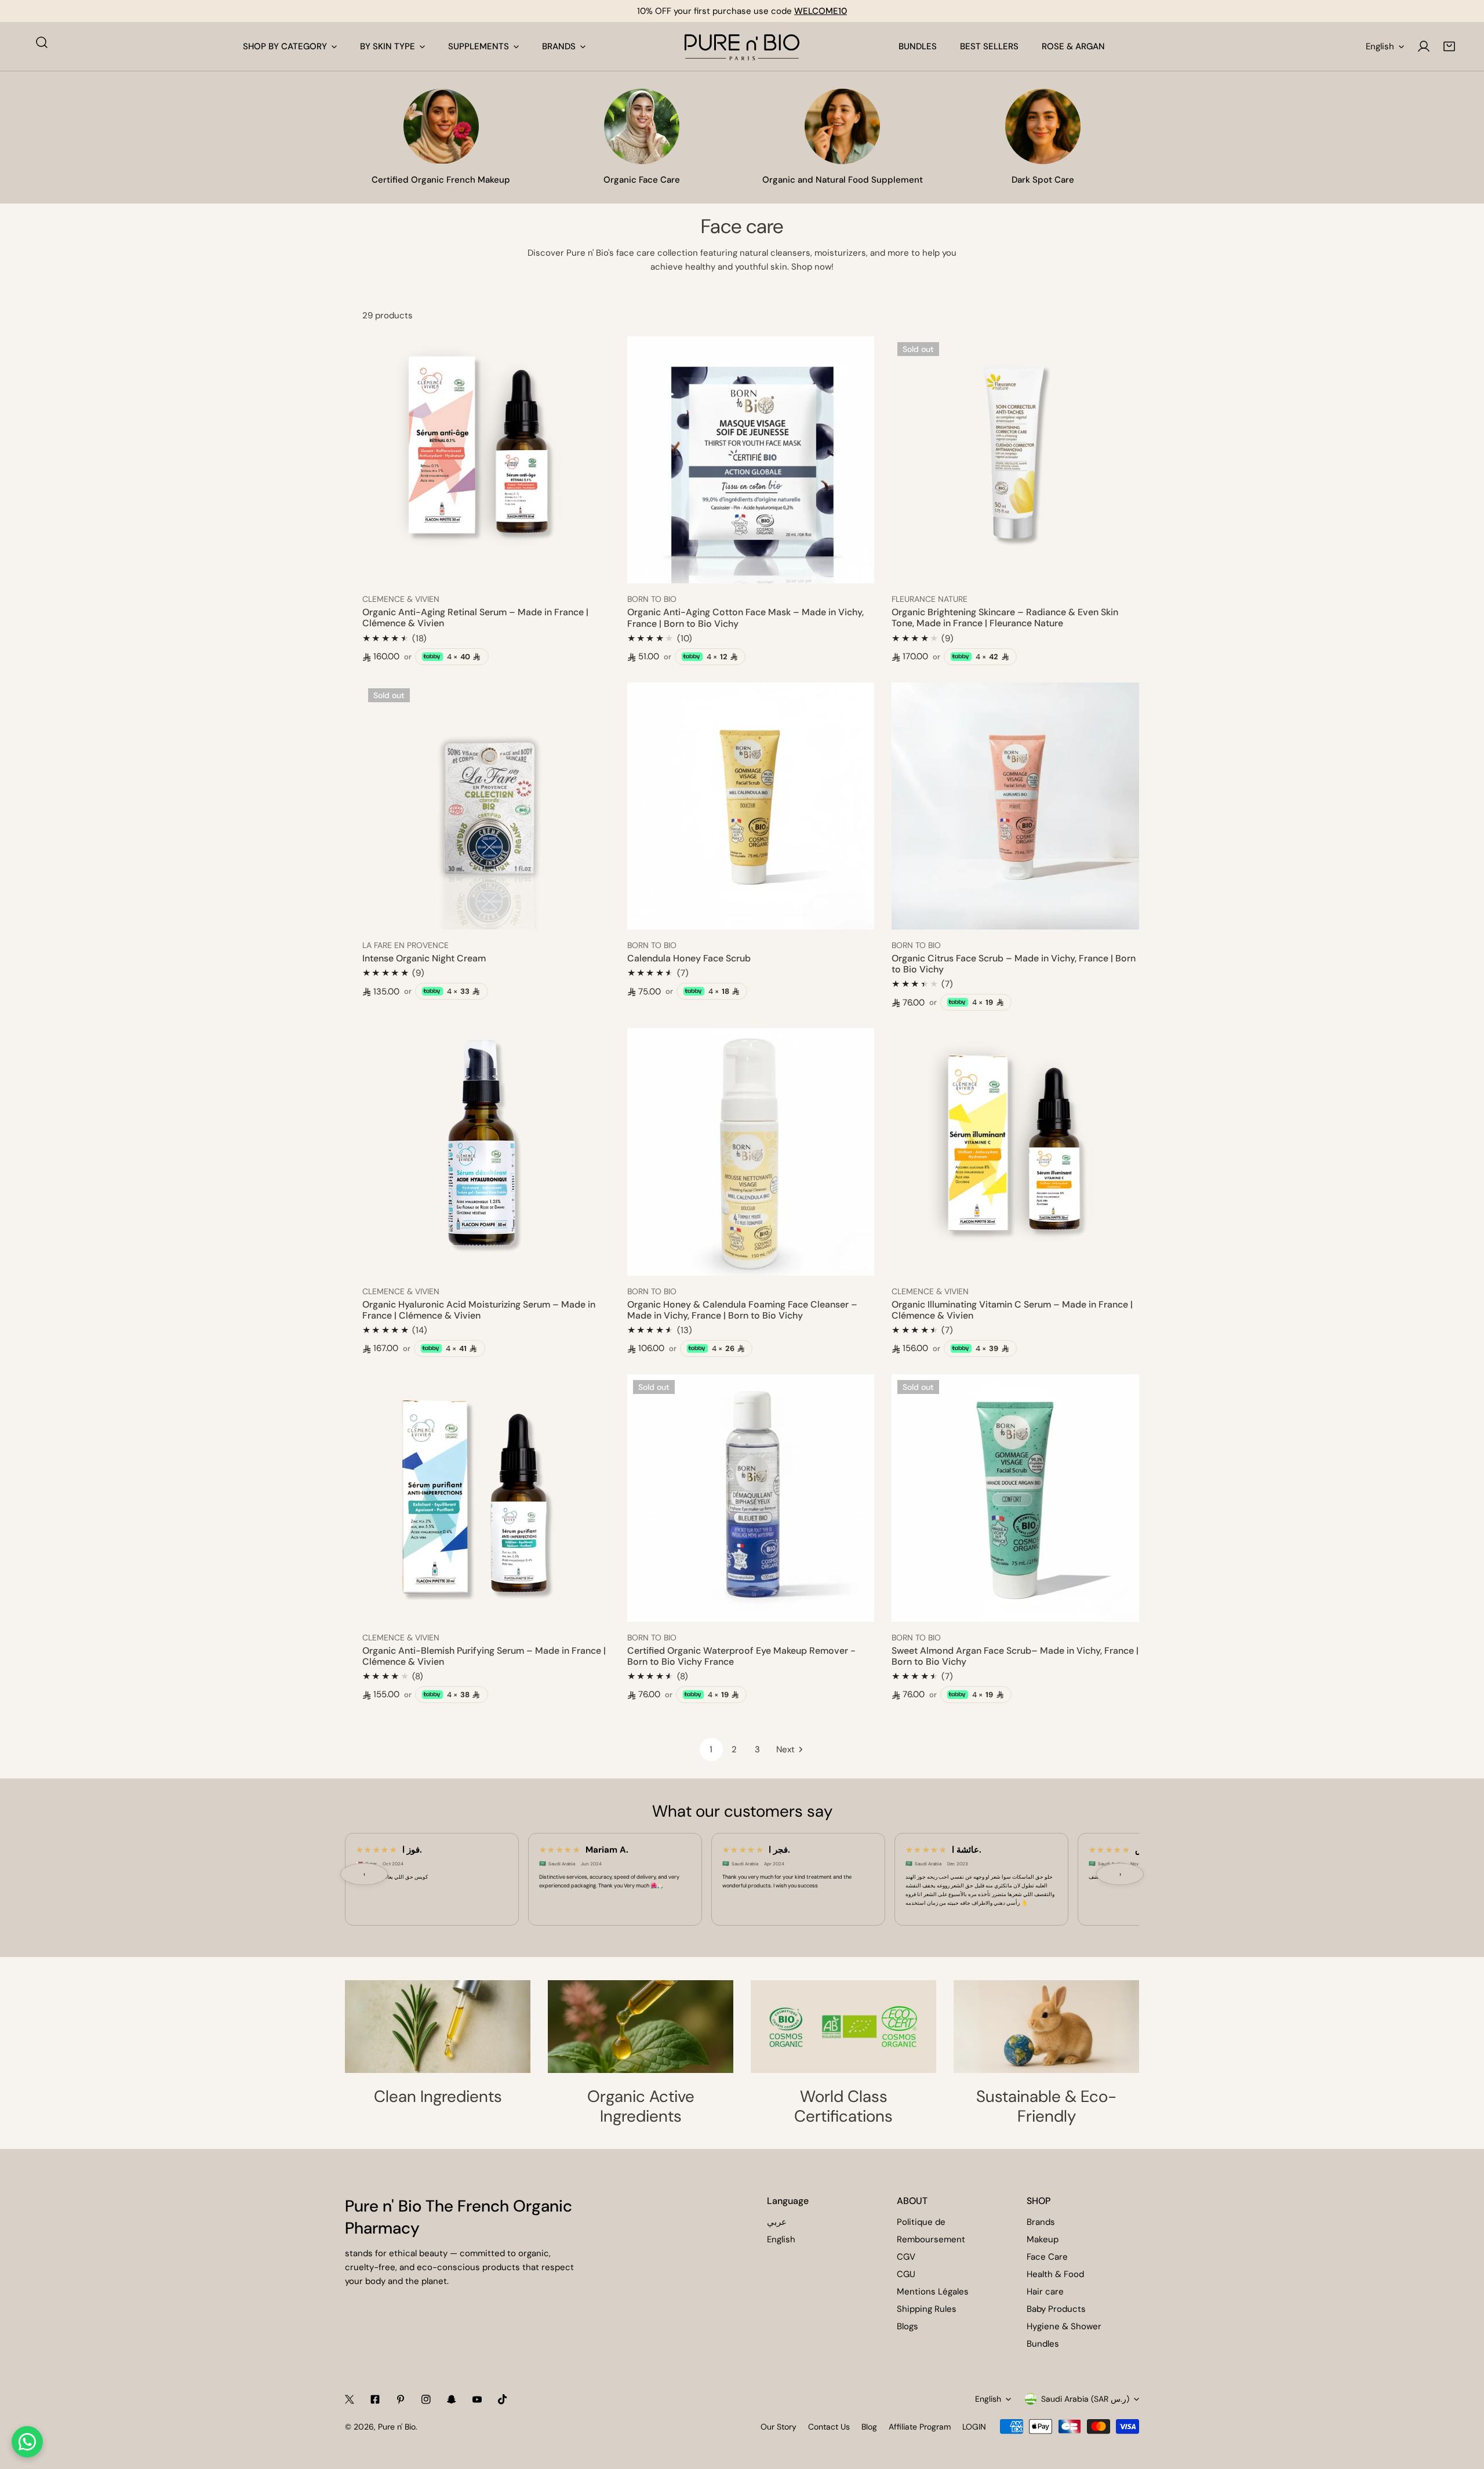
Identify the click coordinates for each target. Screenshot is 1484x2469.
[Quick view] (588, 570)
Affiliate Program (920, 2427)
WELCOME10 (821, 11)
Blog (869, 2427)
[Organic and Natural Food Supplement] (842, 126)
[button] (1449, 46)
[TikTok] (503, 2399)
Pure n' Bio (397, 2427)
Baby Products (1056, 2309)
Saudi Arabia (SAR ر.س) (1085, 2399)
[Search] (42, 42)
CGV (906, 2257)
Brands (1041, 2222)
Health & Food (1055, 2274)
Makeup (1043, 2239)
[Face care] (642, 126)
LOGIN (974, 2427)
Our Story (779, 2427)
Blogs (908, 2326)
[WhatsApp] (27, 2442)
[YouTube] (477, 2399)
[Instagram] (426, 2399)
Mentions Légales (933, 2292)
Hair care (1045, 2292)
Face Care (1047, 2257)
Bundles (1043, 2344)
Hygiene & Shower (1064, 2326)
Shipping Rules (927, 2309)
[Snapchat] (452, 2399)
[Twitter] (350, 2399)
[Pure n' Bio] (742, 46)
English (1380, 46)
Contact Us (829, 2427)
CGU (906, 2274)
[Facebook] (375, 2399)
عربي (777, 2222)
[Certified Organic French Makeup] (441, 126)
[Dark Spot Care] (1043, 126)
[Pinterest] (401, 2399)
